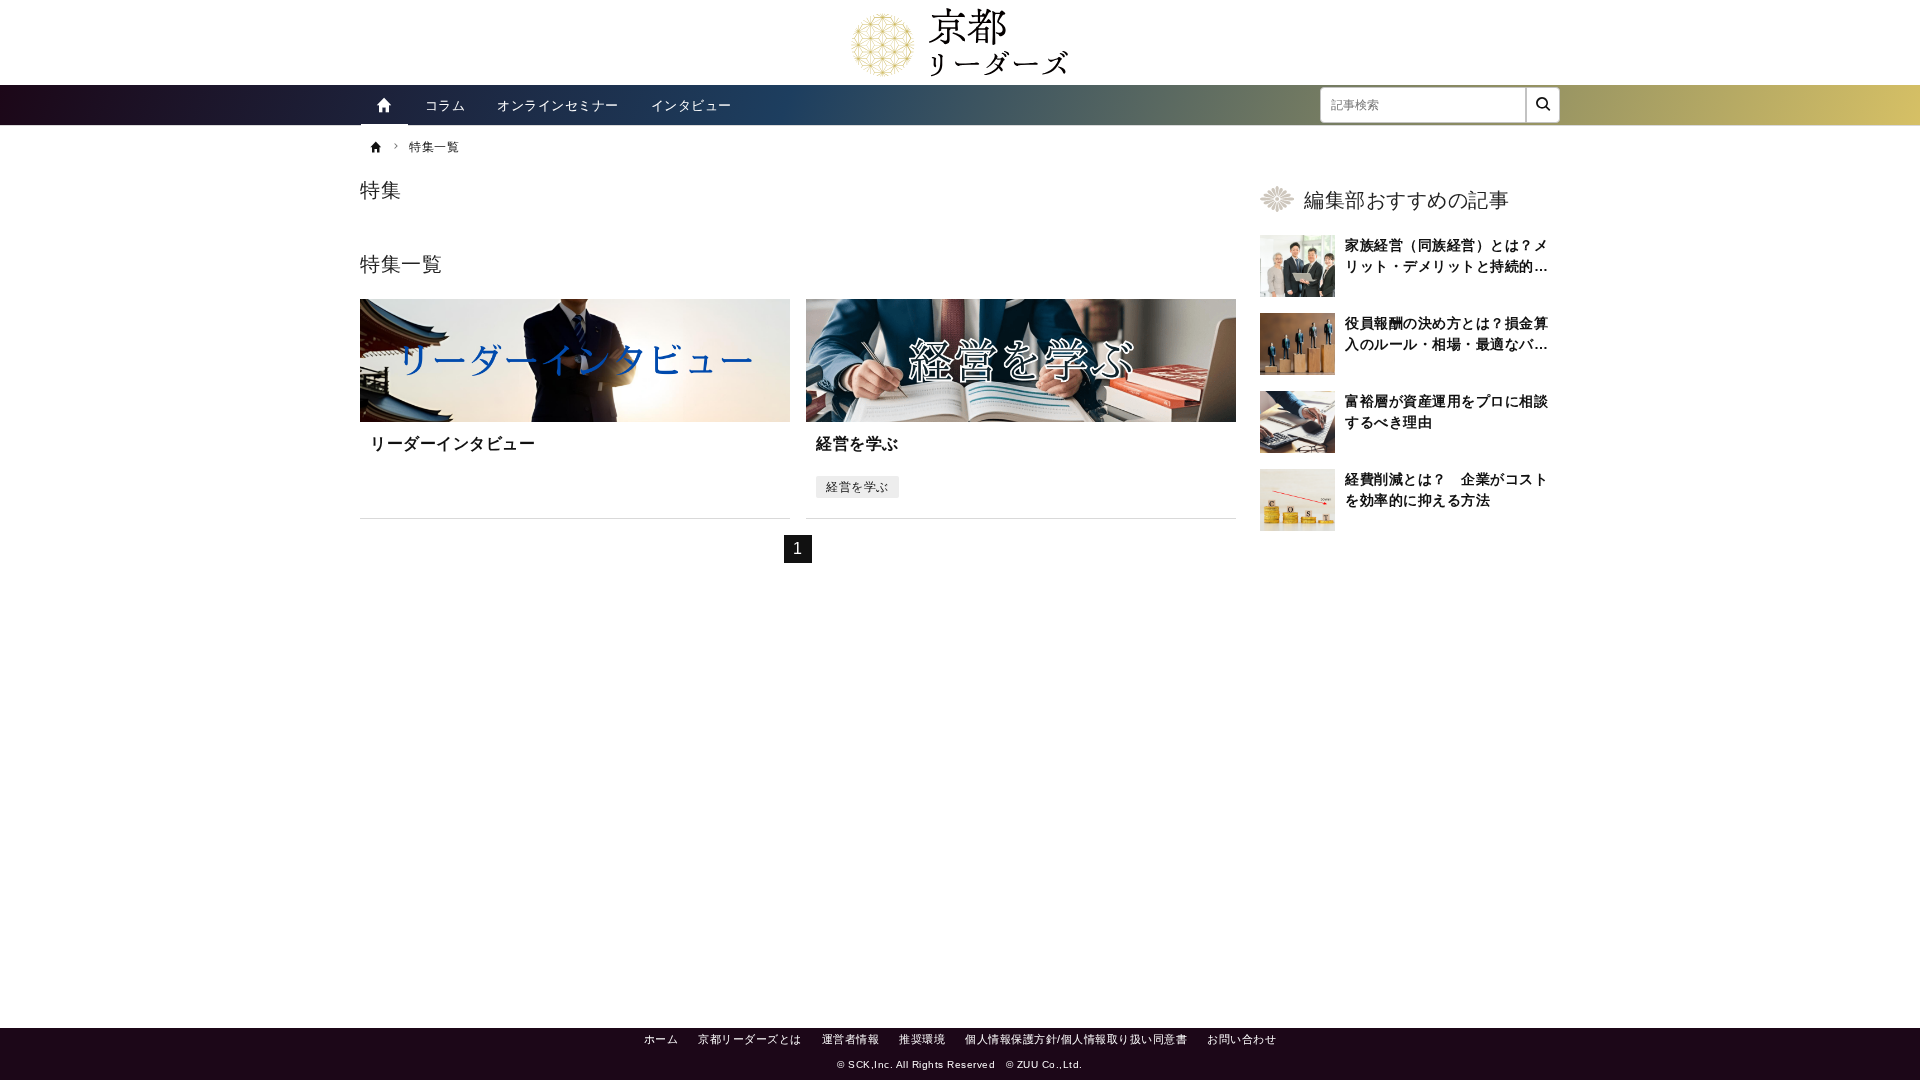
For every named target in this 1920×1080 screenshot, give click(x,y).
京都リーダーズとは (750, 1039)
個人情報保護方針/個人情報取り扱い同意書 (1076, 1039)
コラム (445, 105)
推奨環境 (922, 1039)
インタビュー (691, 105)
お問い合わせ (1241, 1039)
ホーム (661, 1039)
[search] (1543, 105)
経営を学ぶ (857, 487)
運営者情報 (851, 1039)
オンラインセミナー (558, 105)
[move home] (384, 105)
